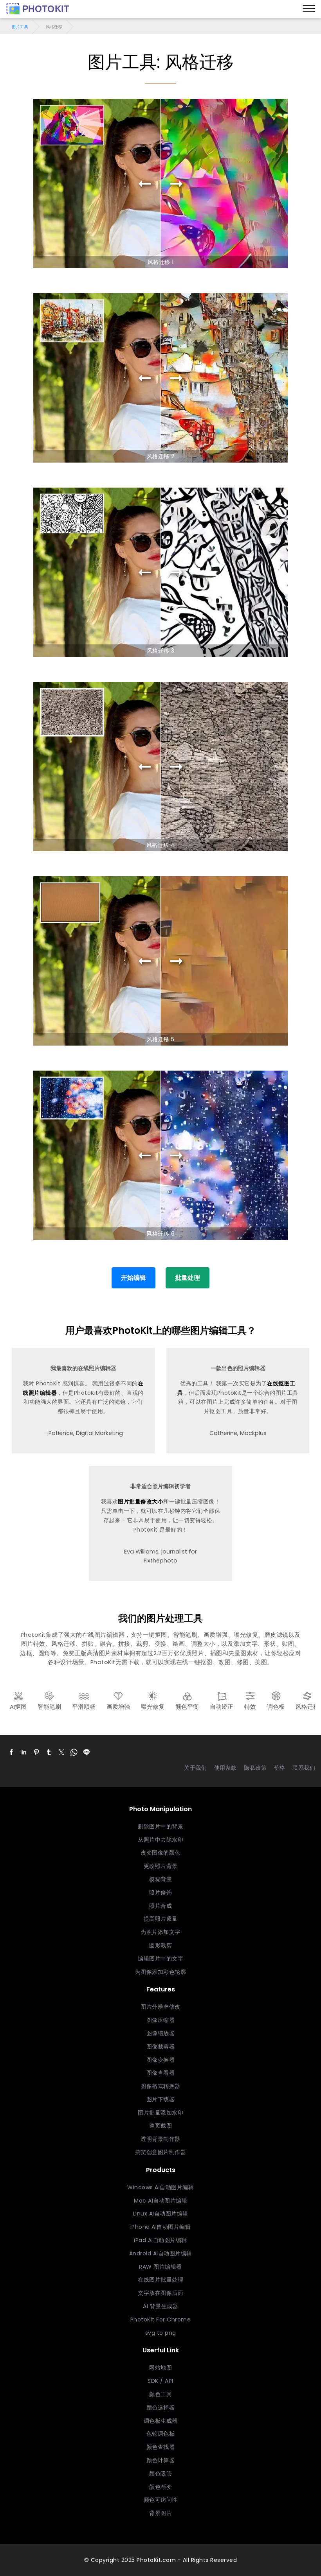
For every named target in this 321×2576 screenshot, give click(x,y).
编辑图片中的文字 (160, 1959)
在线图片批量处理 (160, 2280)
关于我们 (195, 1768)
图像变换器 (161, 2060)
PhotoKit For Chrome (161, 2319)
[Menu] (309, 9)
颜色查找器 (161, 2447)
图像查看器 (161, 2073)
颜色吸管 (160, 2474)
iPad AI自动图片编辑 (160, 2240)
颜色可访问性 (161, 2500)
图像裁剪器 (161, 2047)
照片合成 (160, 1906)
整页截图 (160, 2126)
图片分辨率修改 (160, 2007)
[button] (11, 1752)
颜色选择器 (161, 2407)
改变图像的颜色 (160, 1853)
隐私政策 (255, 1768)
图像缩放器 (161, 2033)
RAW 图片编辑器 (160, 2267)
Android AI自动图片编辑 (161, 2253)
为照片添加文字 (160, 1932)
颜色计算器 (161, 2460)
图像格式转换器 (160, 2086)
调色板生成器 (161, 2421)
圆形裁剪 (160, 1945)
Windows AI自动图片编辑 (160, 2187)
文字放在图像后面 (160, 2293)
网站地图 (160, 2368)
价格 (280, 1768)
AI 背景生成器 (160, 2306)
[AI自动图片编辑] (38, 9)
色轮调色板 (161, 2434)
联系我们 (304, 1768)
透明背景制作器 (160, 2139)
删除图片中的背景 (160, 1826)
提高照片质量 (161, 1919)
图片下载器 (161, 2099)
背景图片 (160, 2513)
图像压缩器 (161, 2020)
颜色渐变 (160, 2487)
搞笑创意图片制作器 (161, 2152)
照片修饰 (160, 1893)
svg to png (161, 2333)
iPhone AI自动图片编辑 (161, 2227)
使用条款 (225, 1768)
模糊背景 (160, 1879)
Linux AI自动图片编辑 (161, 2214)
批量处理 (188, 1278)
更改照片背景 (161, 1866)
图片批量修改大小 (141, 1501)
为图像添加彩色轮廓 (161, 1972)
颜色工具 (160, 2394)
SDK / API (160, 2381)
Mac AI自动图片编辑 (160, 2201)
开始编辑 (133, 1278)
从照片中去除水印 (160, 1840)
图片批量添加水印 (160, 2113)
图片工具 (20, 27)
